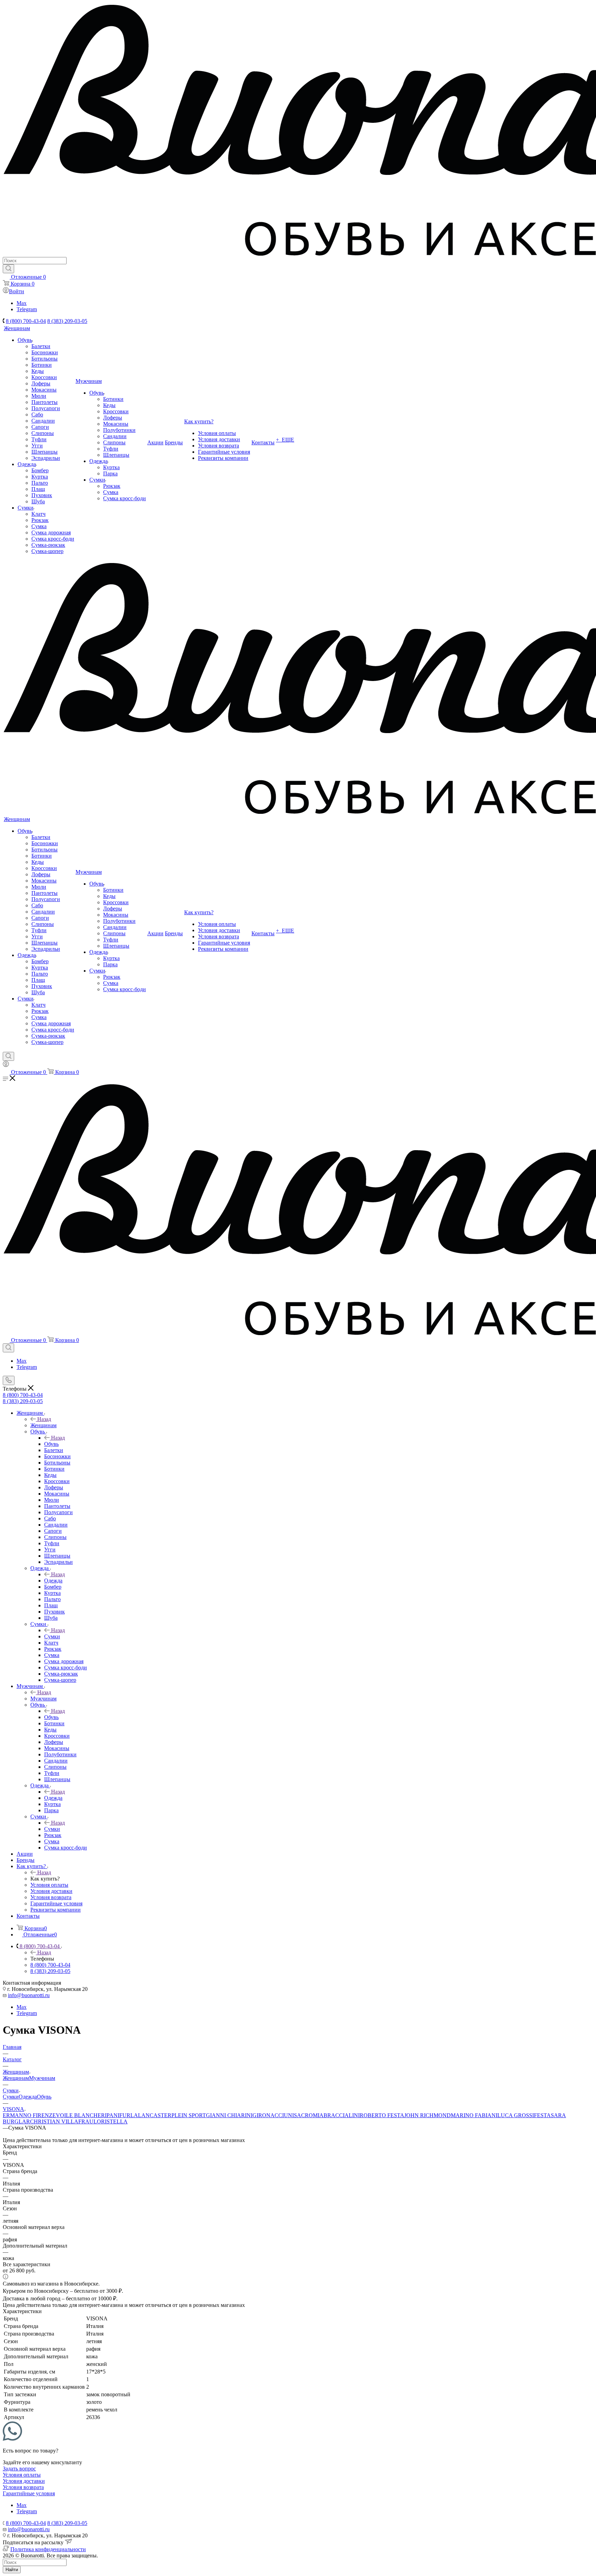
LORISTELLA (111, 2121)
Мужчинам (43, 1699)
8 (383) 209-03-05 (67, 321)
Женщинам (43, 1425)
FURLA (129, 2115)
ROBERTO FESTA (382, 2115)
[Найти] (8, 269)
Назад (44, 1419)
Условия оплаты (22, 2475)
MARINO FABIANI (474, 2115)
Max (22, 303)
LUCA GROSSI (516, 2115)
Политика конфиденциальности (48, 2549)
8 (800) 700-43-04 (26, 321)
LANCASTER (155, 2115)
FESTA (542, 2115)
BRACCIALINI (342, 2115)
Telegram (27, 309)
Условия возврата (23, 2487)
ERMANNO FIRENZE (29, 2115)
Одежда (53, 1581)
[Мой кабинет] (6, 1065)
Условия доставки (24, 2481)
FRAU (86, 2121)
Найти (12, 2570)
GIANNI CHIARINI (229, 2115)
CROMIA (312, 2115)
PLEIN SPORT (189, 2115)
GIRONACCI (268, 2115)
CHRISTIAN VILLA (54, 2121)
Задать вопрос (19, 2469)
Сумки (52, 1636)
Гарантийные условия (29, 2493)
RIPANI (110, 2115)
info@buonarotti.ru (29, 1995)
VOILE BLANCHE (78, 2115)
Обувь (51, 1444)
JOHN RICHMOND (428, 2115)
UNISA (292, 2115)
